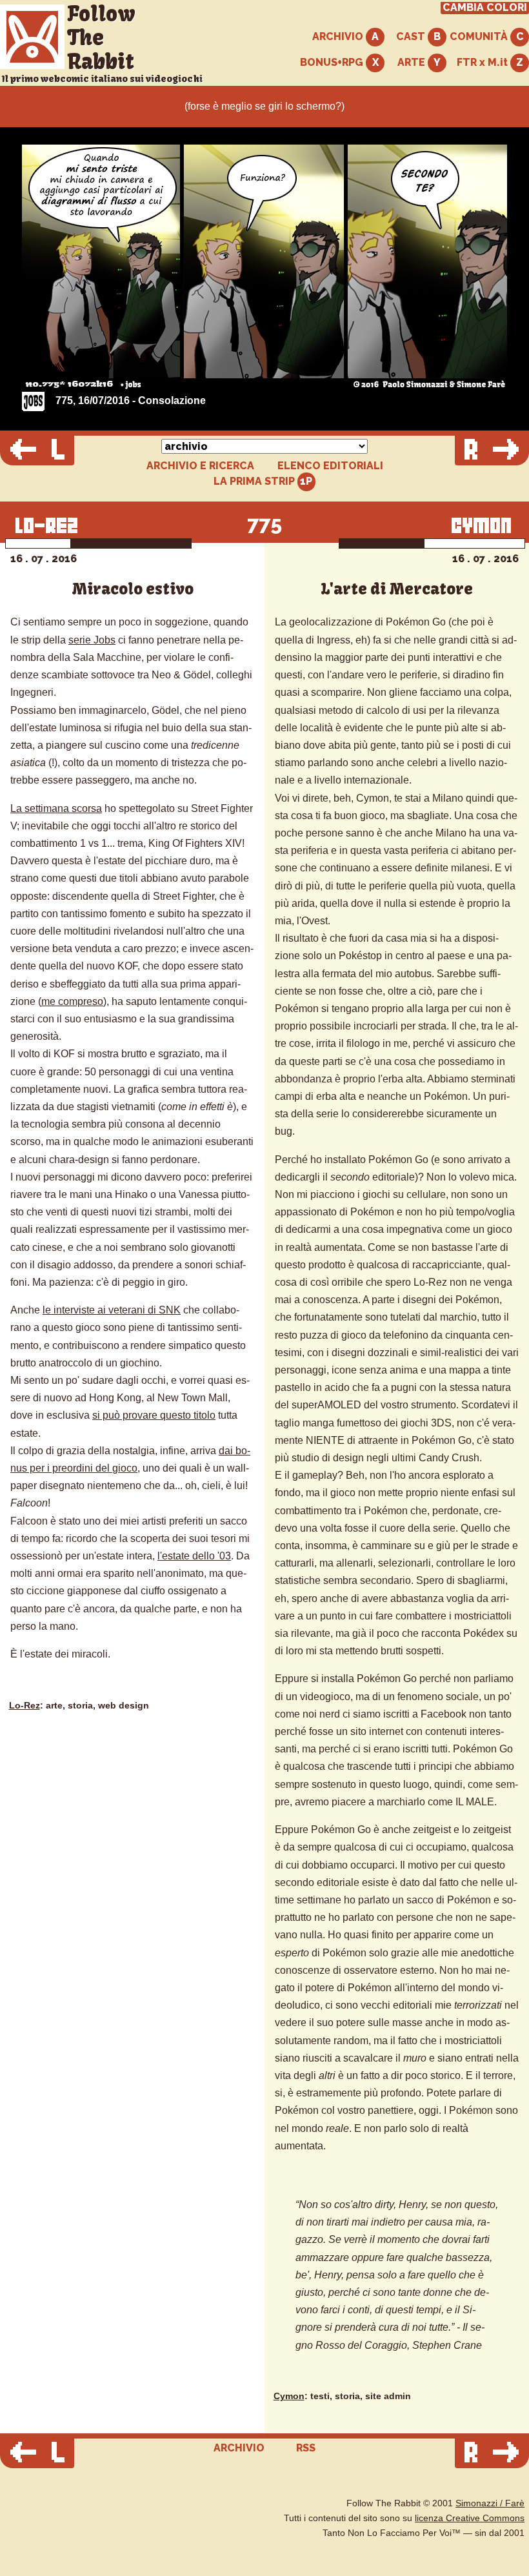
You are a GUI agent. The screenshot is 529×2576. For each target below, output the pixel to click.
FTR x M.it (484, 62)
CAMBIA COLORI (485, 8)
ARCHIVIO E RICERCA (200, 466)
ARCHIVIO (339, 36)
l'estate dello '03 (194, 1556)
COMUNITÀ (480, 36)
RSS (306, 2448)
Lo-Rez (25, 1706)
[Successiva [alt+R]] (492, 451)
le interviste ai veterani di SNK (112, 1310)
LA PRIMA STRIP (255, 481)
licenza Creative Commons (470, 2518)
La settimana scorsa (56, 808)
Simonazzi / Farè (490, 2503)
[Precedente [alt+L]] (37, 451)
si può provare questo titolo (154, 1415)
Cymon (289, 2396)
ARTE (413, 62)
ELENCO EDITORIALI (330, 466)
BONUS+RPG (333, 62)
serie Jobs (92, 640)
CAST (412, 36)
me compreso (72, 1001)
